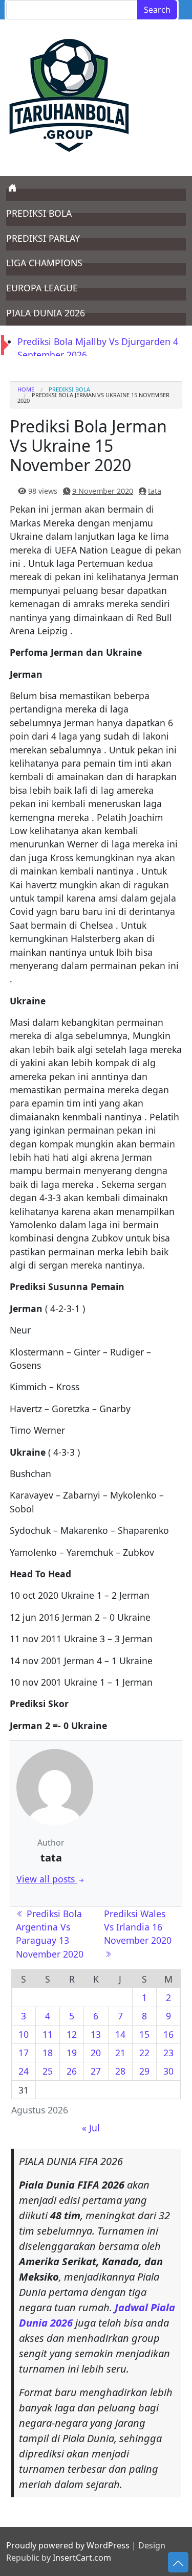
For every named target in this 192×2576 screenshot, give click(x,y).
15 (144, 2034)
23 (168, 2053)
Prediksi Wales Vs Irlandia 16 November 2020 (139, 1927)
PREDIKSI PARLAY (43, 238)
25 (48, 2071)
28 (120, 2071)
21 (120, 2053)
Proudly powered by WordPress (68, 2545)
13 (96, 2034)
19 (72, 2053)
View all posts (47, 1879)
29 (144, 2071)
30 (168, 2071)
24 (24, 2071)
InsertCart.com (82, 2558)
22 (144, 2053)
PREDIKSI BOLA (39, 213)
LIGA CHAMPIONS (44, 263)
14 (120, 2034)
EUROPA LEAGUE (42, 288)
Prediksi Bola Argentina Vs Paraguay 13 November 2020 (50, 1934)
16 (168, 2034)
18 (48, 2053)
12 (72, 2034)
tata (155, 491)
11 (48, 2034)
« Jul (91, 2128)
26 (72, 2071)
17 (24, 2053)
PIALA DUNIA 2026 (46, 313)
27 (96, 2071)
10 (24, 2034)
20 (96, 2053)
